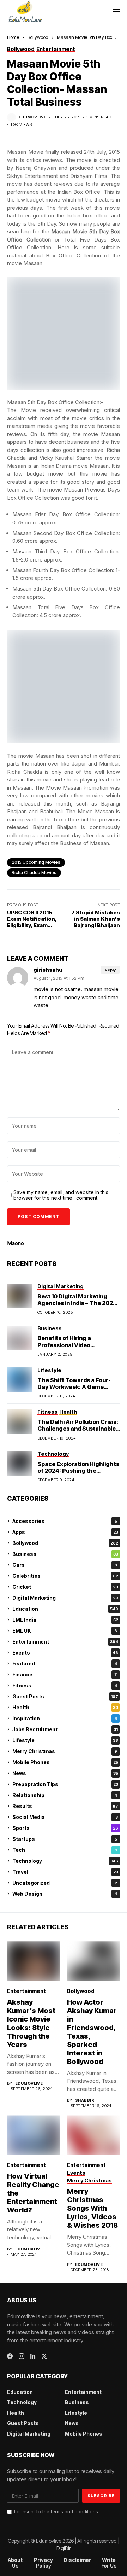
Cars (65, 1565)
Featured (65, 1664)
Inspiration (65, 1718)
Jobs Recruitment (65, 1729)
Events (65, 1653)
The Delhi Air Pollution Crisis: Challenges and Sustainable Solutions (78, 1429)
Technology (65, 1861)
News (65, 1773)
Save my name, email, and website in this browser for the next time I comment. (61, 1195)
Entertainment (65, 1642)
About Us (15, 2563)
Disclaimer (77, 2560)
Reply (110, 970)
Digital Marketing (65, 1598)
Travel (65, 1872)
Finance (65, 1674)
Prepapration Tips (65, 1784)
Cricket (65, 1587)
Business (65, 1554)
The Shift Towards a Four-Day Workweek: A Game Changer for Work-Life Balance (74, 1390)
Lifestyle (65, 1740)
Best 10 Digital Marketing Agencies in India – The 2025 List (77, 1303)
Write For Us (109, 2563)
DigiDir (64, 2548)
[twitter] (44, 2356)
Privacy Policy (43, 2563)
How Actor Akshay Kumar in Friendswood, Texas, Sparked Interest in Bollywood (92, 2032)
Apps (65, 1532)
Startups (65, 1839)
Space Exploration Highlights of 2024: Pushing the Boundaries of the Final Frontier (78, 1474)
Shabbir (85, 2101)
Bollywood (38, 37)
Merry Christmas (65, 1751)
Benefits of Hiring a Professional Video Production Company (67, 1345)
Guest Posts (65, 1696)
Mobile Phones (65, 1762)
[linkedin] (33, 2356)
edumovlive (32, 117)
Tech (65, 1850)
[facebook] (10, 2356)
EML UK (65, 1631)
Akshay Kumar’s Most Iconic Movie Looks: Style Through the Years (31, 2023)
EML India (65, 1620)
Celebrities (65, 1576)
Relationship (65, 1795)
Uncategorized (65, 1883)
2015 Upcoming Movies (36, 862)
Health (65, 1707)
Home (13, 37)
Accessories (65, 1521)
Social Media (65, 1817)
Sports (65, 1828)
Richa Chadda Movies (34, 873)
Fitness (65, 1685)
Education (65, 1609)
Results (65, 1806)
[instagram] (22, 2356)
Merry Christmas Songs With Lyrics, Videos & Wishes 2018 (92, 2208)
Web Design (65, 1894)
